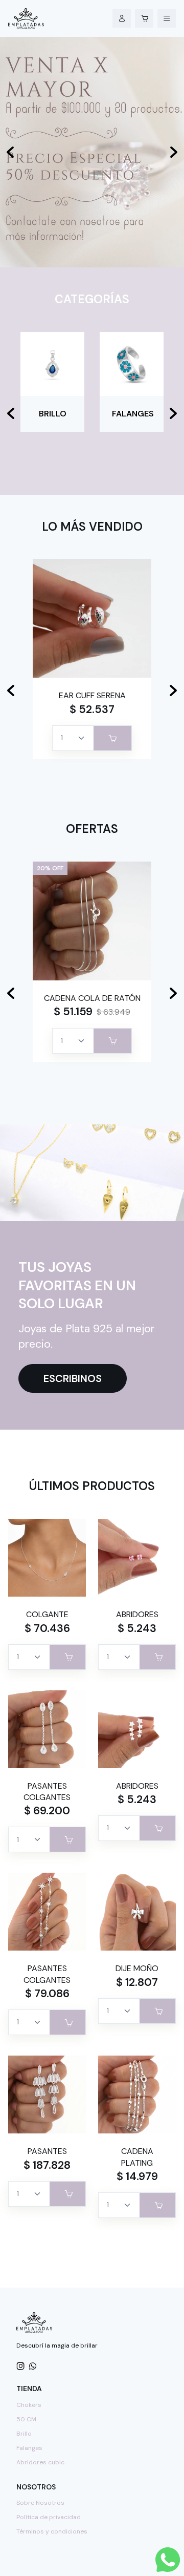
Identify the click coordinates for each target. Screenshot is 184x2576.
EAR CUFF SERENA (92, 695)
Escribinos (73, 1378)
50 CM (26, 2419)
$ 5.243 (137, 1628)
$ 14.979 (137, 2176)
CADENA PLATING (137, 2157)
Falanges (29, 2448)
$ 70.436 (47, 1628)
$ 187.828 (47, 2165)
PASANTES (47, 2151)
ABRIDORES (137, 1614)
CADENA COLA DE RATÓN (92, 998)
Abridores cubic (40, 2462)
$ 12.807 (137, 1982)
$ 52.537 (92, 709)
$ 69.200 (47, 1811)
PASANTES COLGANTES (47, 1792)
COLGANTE (47, 1614)
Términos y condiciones (52, 2531)
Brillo (24, 2434)
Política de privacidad (49, 2517)
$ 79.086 (47, 1994)
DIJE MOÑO (137, 1968)
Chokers (29, 2405)
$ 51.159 (73, 1012)
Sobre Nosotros (40, 2503)
